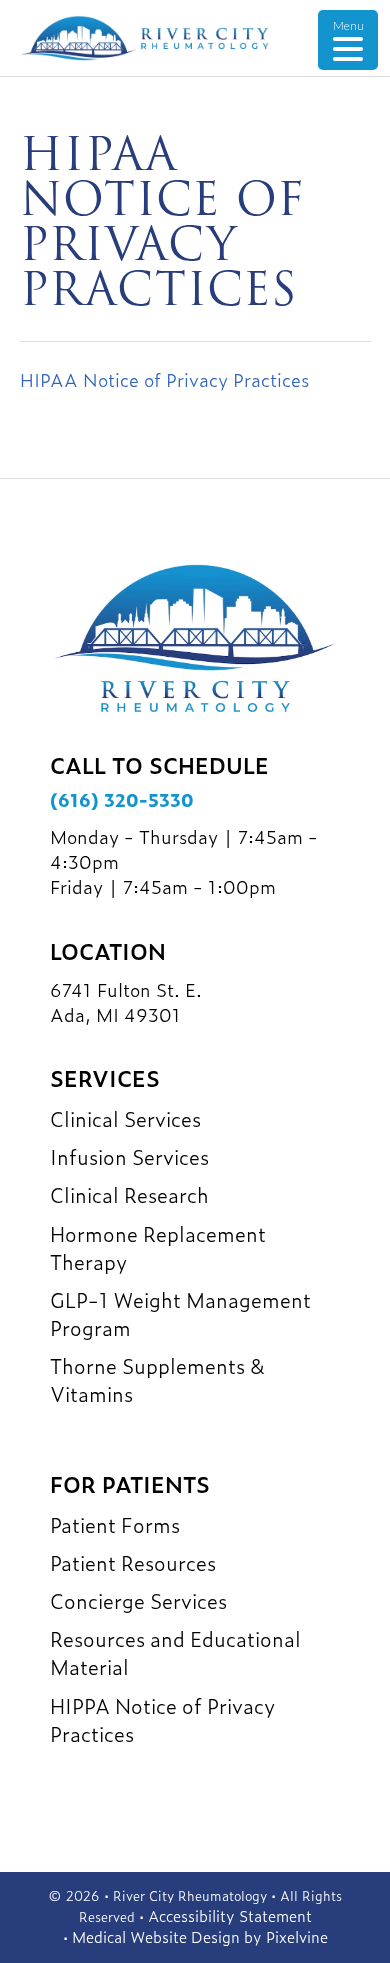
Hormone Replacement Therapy (158, 1247)
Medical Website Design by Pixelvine (200, 1936)
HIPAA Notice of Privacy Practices (164, 379)
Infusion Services (129, 1156)
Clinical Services (125, 1118)
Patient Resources (133, 1562)
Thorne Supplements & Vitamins (157, 1379)
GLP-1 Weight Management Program (180, 1313)
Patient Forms (115, 1524)
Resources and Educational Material (175, 1652)
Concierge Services (138, 1600)
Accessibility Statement (230, 1915)
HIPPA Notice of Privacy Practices (162, 1719)
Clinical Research (129, 1194)
